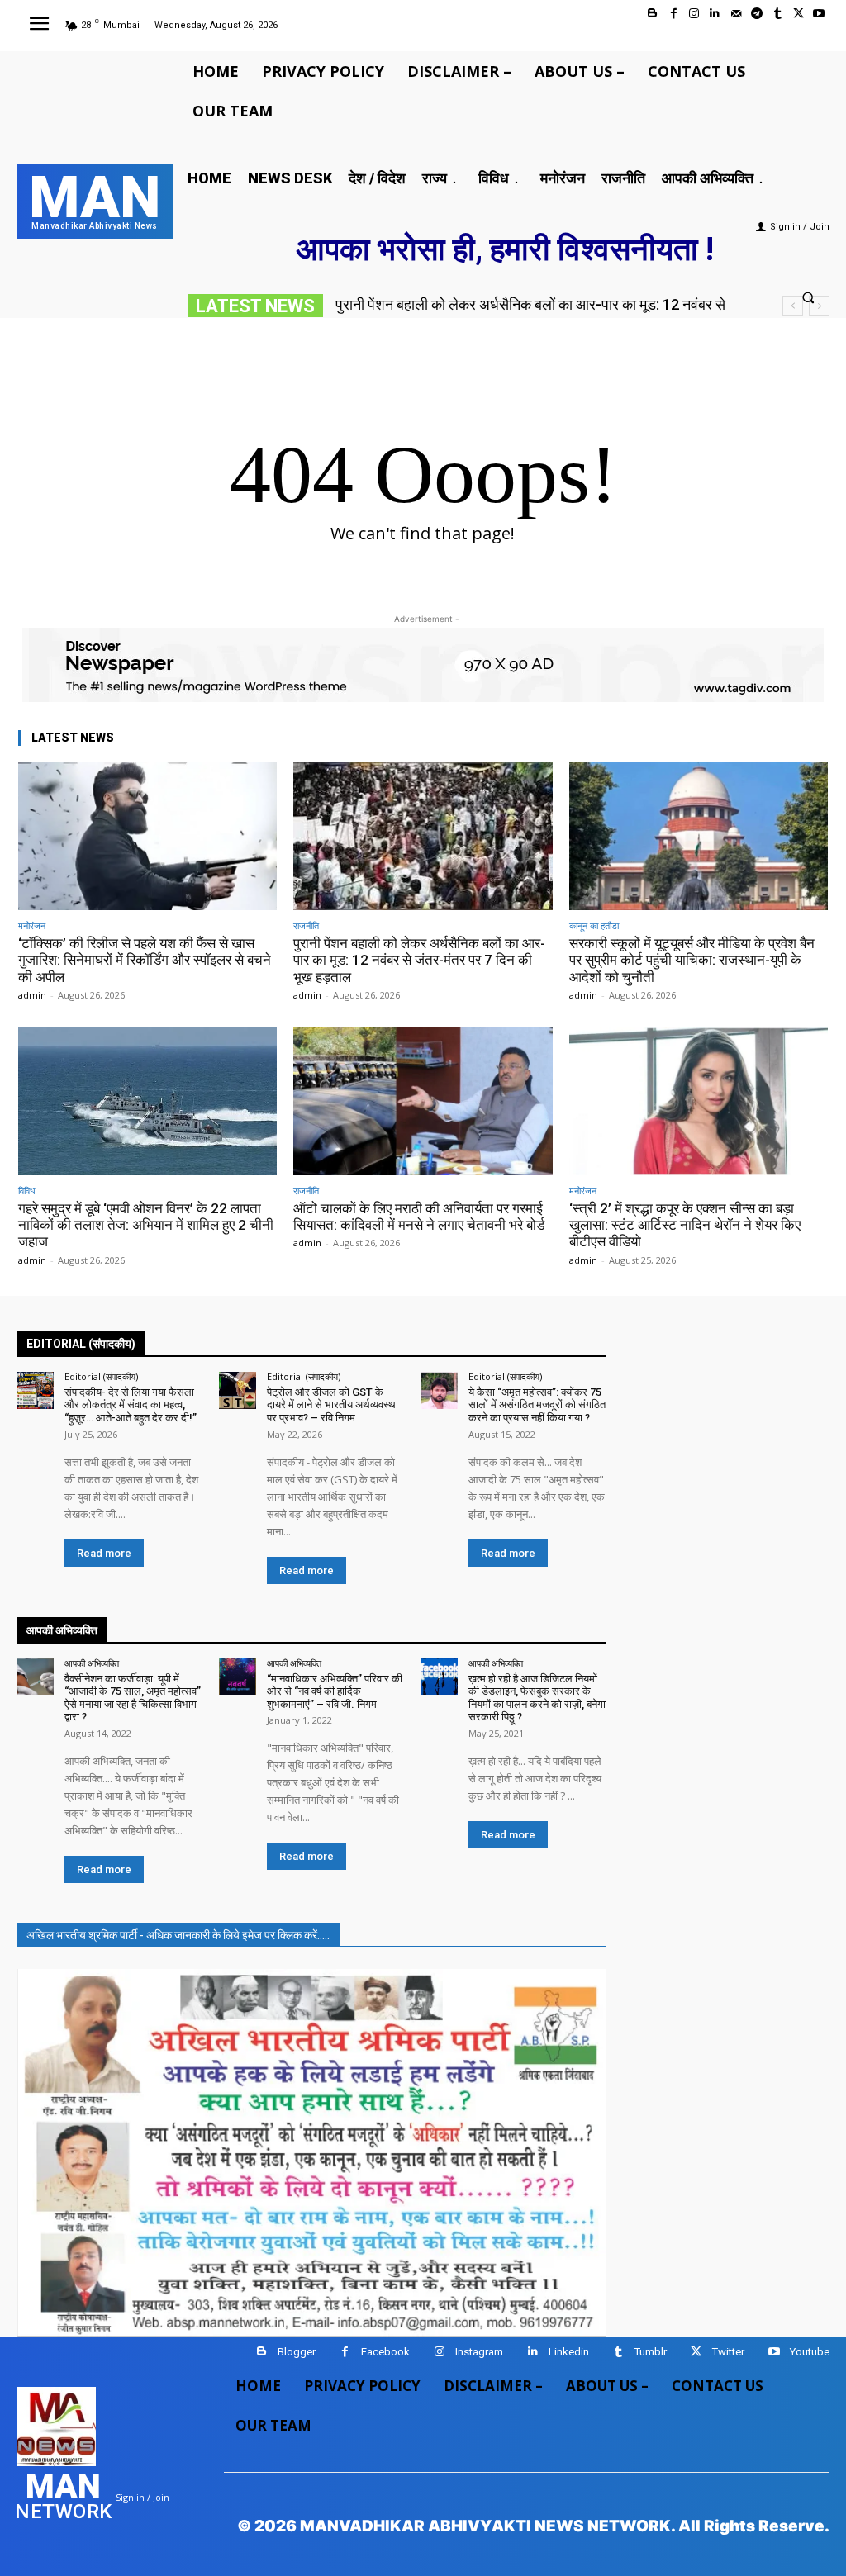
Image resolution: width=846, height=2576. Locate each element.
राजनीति (306, 925)
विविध (27, 1191)
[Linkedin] (715, 14)
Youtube (810, 2352)
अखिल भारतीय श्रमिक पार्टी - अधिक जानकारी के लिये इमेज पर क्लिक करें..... (178, 1935)
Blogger (297, 2352)
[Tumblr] (777, 14)
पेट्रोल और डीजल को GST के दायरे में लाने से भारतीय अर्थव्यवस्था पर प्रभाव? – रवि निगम (333, 1405)
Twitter (728, 2352)
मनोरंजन (32, 925)
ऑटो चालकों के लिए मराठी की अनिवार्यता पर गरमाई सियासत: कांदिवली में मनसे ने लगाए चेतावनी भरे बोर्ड (419, 1217)
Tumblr (651, 2352)
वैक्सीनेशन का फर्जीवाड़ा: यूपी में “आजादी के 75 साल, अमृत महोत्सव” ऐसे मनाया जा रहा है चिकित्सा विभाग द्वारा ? (133, 1698)
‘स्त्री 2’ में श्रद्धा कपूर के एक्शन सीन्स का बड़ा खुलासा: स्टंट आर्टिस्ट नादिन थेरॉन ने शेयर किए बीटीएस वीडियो (685, 1225)
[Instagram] (694, 14)
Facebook (385, 2352)
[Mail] (736, 14)
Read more (104, 1553)
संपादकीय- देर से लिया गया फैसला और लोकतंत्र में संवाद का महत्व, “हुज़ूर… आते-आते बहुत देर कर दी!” (131, 1405)
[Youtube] (819, 14)
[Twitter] (798, 14)
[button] (808, 297)
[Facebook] (674, 14)
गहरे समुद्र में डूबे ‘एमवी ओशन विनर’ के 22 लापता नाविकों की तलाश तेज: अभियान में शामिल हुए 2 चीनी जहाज (146, 1225)
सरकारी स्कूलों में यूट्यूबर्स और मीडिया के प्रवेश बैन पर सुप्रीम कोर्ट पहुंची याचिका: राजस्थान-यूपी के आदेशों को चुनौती (692, 960)
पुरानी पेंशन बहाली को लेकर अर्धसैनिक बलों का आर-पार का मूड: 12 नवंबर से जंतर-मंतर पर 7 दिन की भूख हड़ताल (419, 960)
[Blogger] (652, 14)
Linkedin (569, 2352)
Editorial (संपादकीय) (101, 1376)
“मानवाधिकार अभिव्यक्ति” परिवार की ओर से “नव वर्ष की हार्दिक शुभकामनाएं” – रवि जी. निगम (335, 1691)
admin (32, 995)
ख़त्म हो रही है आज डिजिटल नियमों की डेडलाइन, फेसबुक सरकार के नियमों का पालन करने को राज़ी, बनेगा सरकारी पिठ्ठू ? (537, 1698)
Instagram (479, 2352)
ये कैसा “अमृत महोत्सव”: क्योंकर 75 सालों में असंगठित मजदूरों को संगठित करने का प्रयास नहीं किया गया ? (537, 1405)
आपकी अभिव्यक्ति (92, 1663)
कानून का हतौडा (594, 925)
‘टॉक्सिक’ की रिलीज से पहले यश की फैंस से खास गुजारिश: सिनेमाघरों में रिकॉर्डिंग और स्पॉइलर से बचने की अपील (145, 960)
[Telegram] (756, 14)
